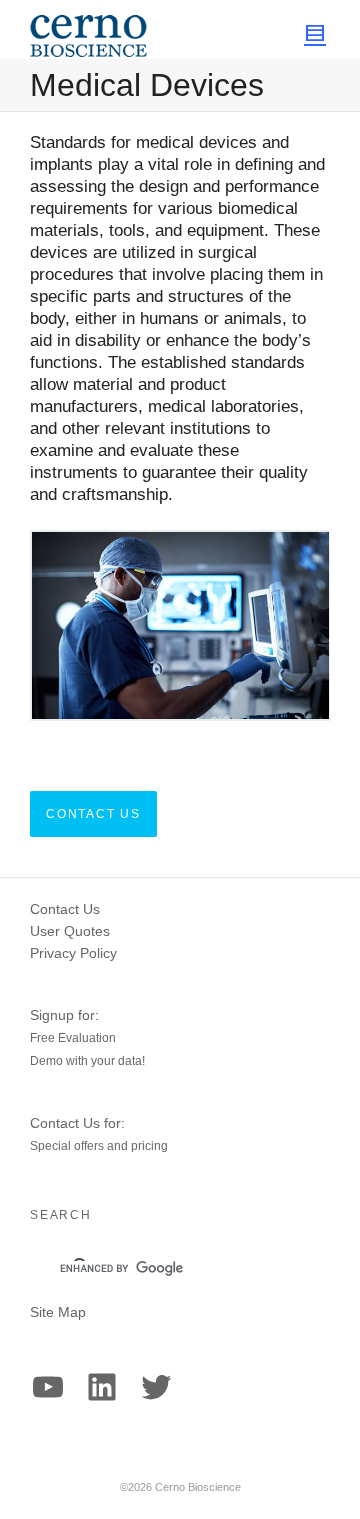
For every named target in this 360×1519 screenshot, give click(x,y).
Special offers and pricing (99, 1146)
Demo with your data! (87, 1061)
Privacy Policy (73, 953)
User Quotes (70, 931)
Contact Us (65, 909)
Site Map (58, 1312)
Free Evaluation (73, 1038)
